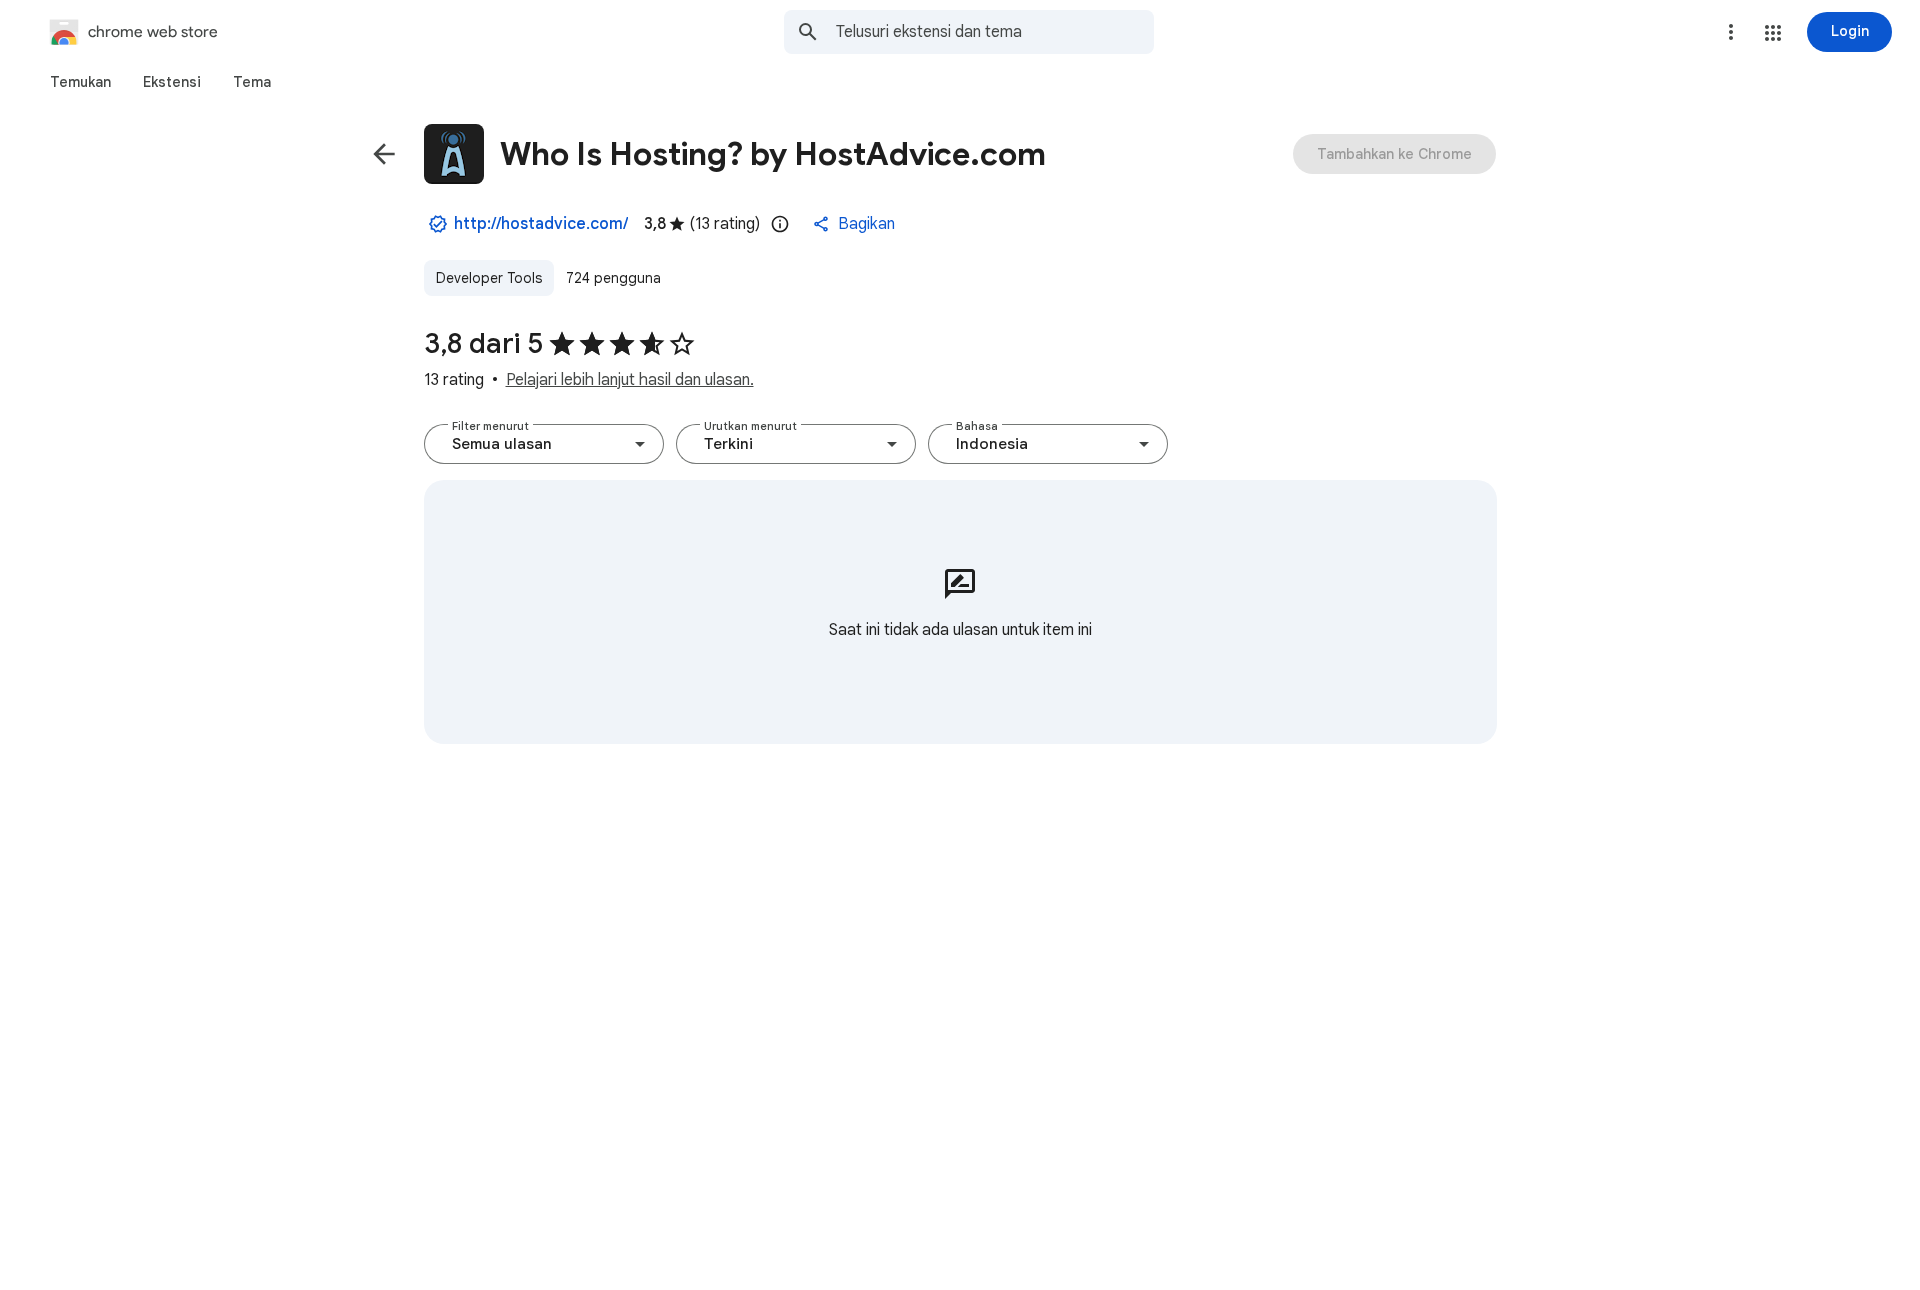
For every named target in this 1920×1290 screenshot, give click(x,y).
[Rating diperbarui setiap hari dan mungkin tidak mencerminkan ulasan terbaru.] (780, 224)
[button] (1773, 33)
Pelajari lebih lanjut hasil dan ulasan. (630, 380)
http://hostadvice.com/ (541, 224)
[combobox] (995, 32)
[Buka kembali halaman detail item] (384, 154)
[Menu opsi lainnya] (1731, 32)
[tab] (80, 82)
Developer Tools (489, 278)
